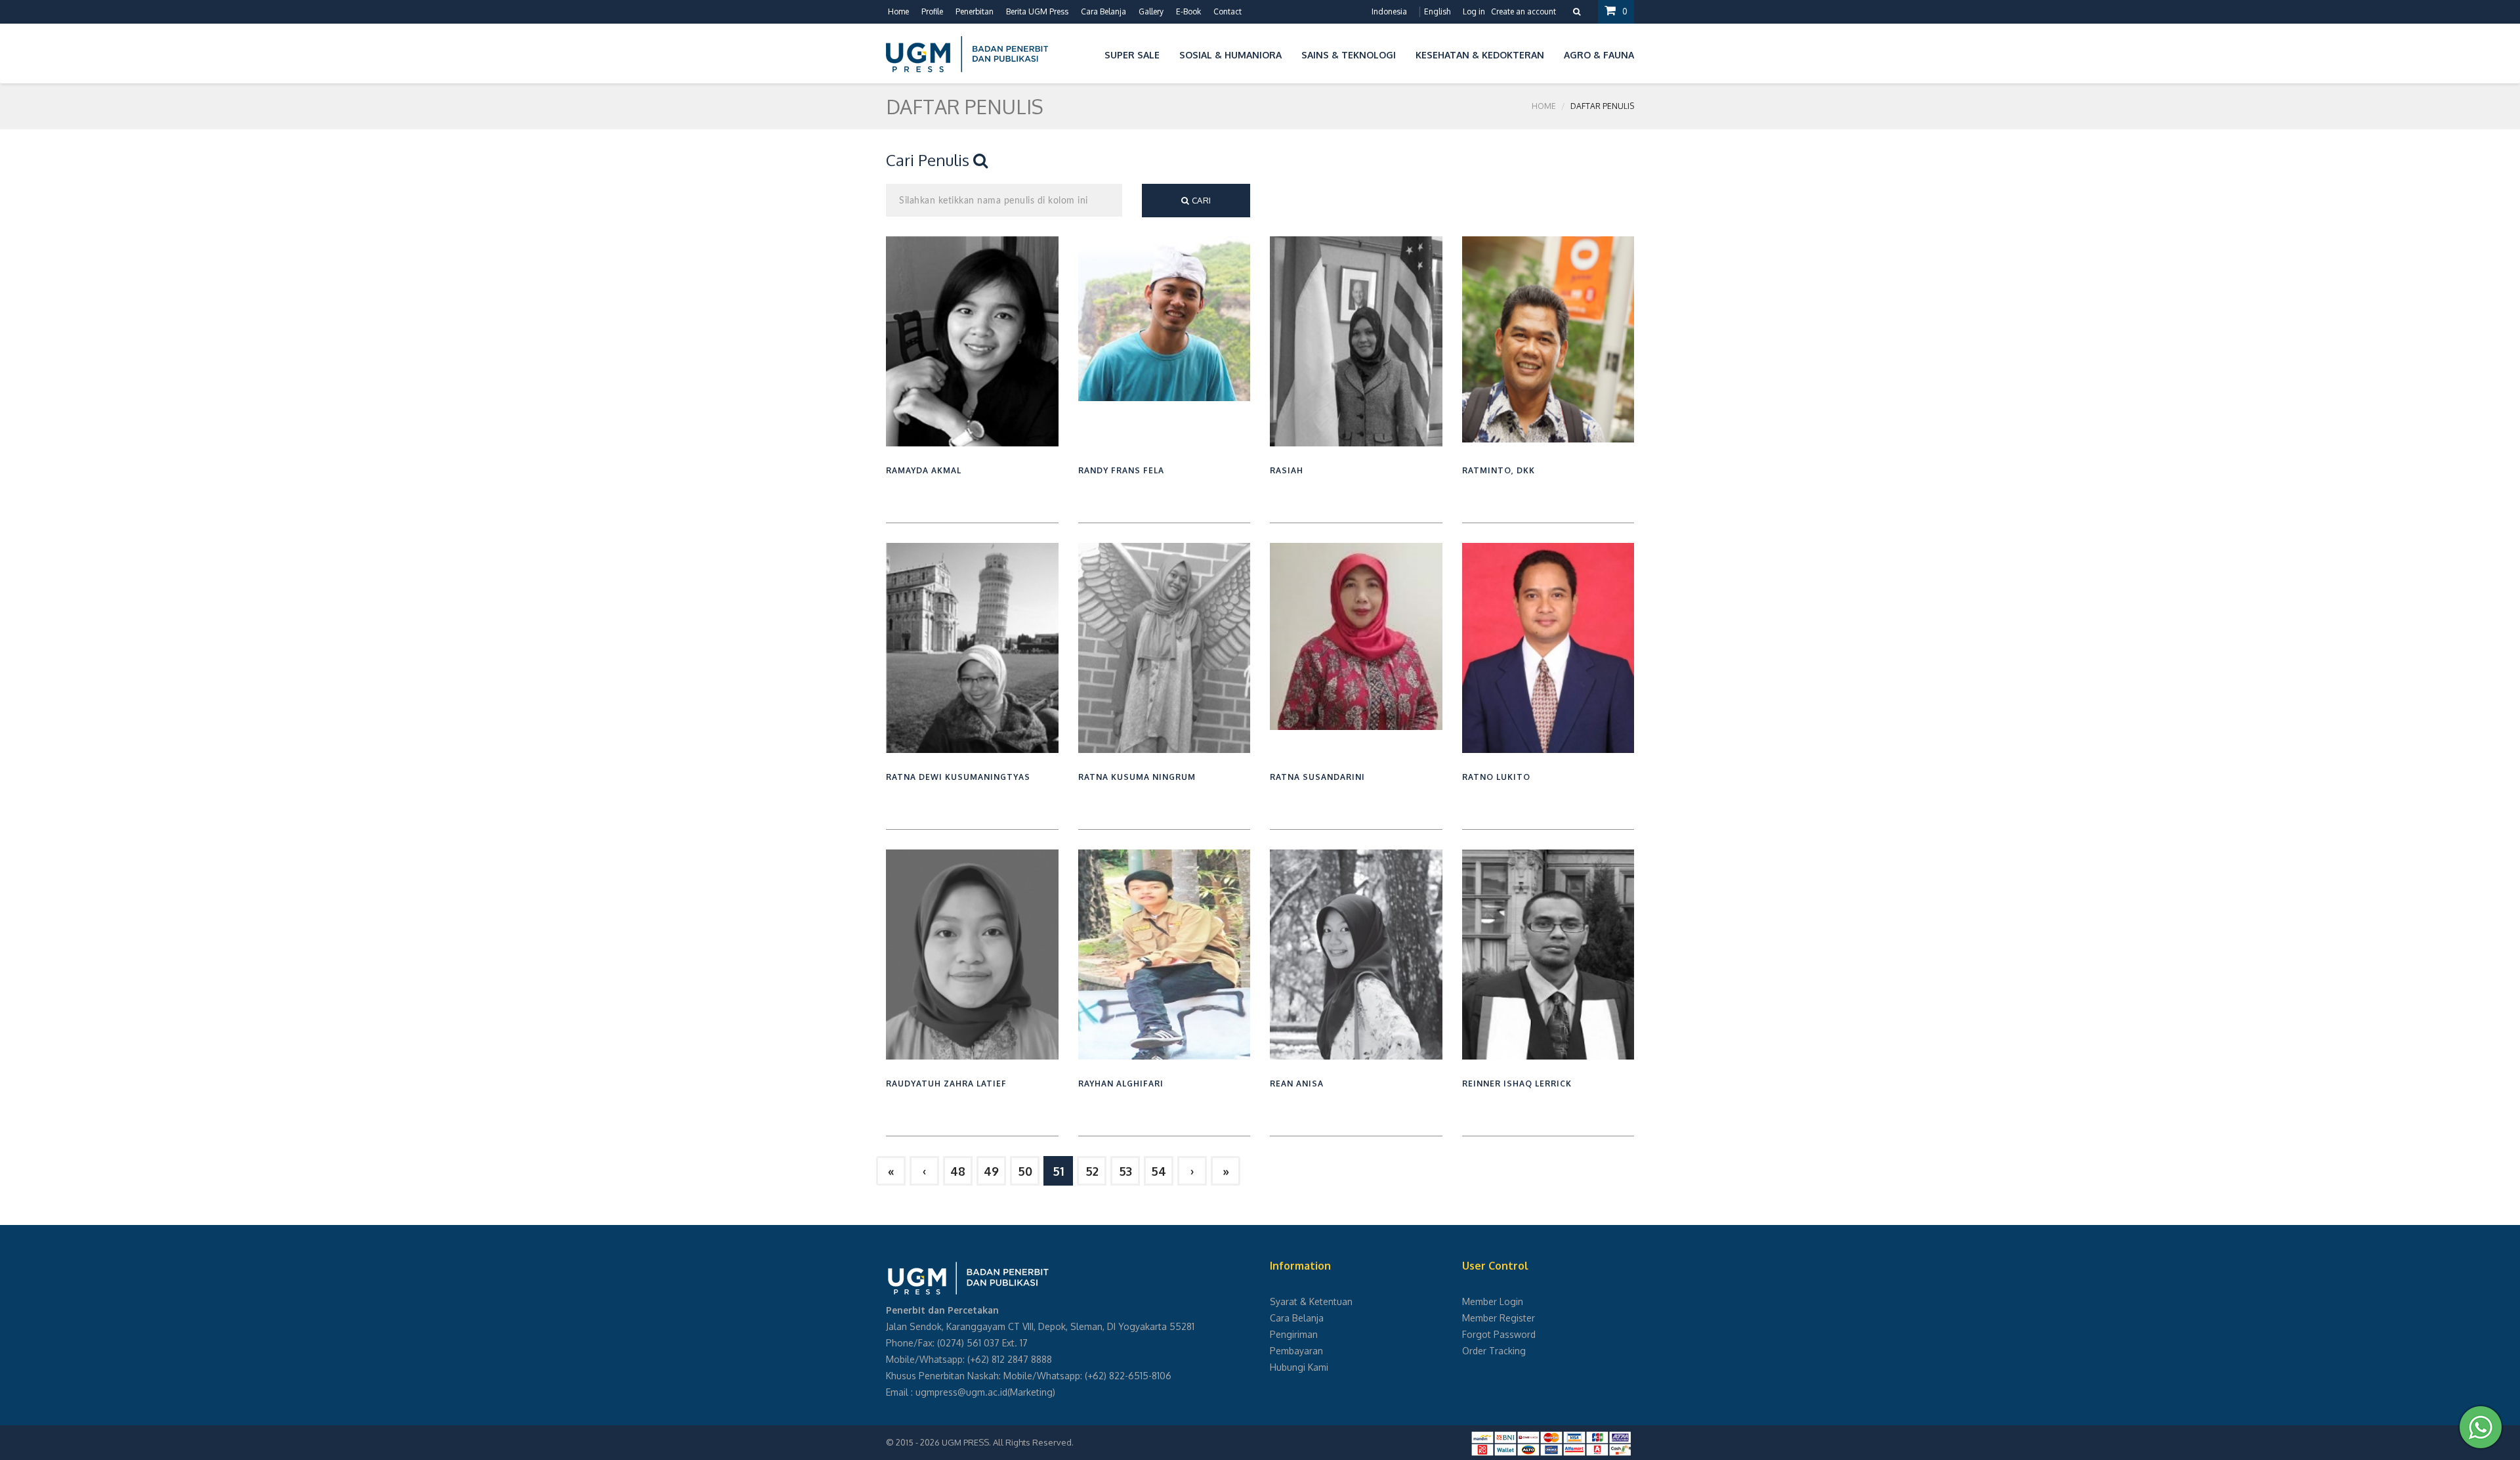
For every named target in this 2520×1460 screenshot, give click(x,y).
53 (1125, 1171)
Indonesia (1389, 11)
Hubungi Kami (1299, 1367)
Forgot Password (1499, 1334)
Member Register (1499, 1318)
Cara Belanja (1103, 11)
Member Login (1493, 1301)
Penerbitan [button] (975, 11)
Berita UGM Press (1037, 11)
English (1437, 11)
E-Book (1188, 11)
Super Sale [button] (1132, 55)
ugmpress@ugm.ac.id (961, 1392)
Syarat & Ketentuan (1311, 1301)
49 (991, 1171)
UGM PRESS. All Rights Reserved (1007, 1442)
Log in (1474, 11)
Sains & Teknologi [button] (1349, 55)
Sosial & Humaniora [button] (1230, 55)
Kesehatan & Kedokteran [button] (1480, 55)
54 (1159, 1171)
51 (1058, 1171)
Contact (1228, 11)
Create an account (1523, 11)
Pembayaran (1296, 1351)
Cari (1200, 200)
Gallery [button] (1151, 11)
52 (1092, 1171)
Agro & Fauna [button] (1599, 55)
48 (958, 1171)
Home (898, 11)
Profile (932, 11)
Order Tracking (1494, 1351)
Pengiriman (1294, 1334)
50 (1025, 1171)
